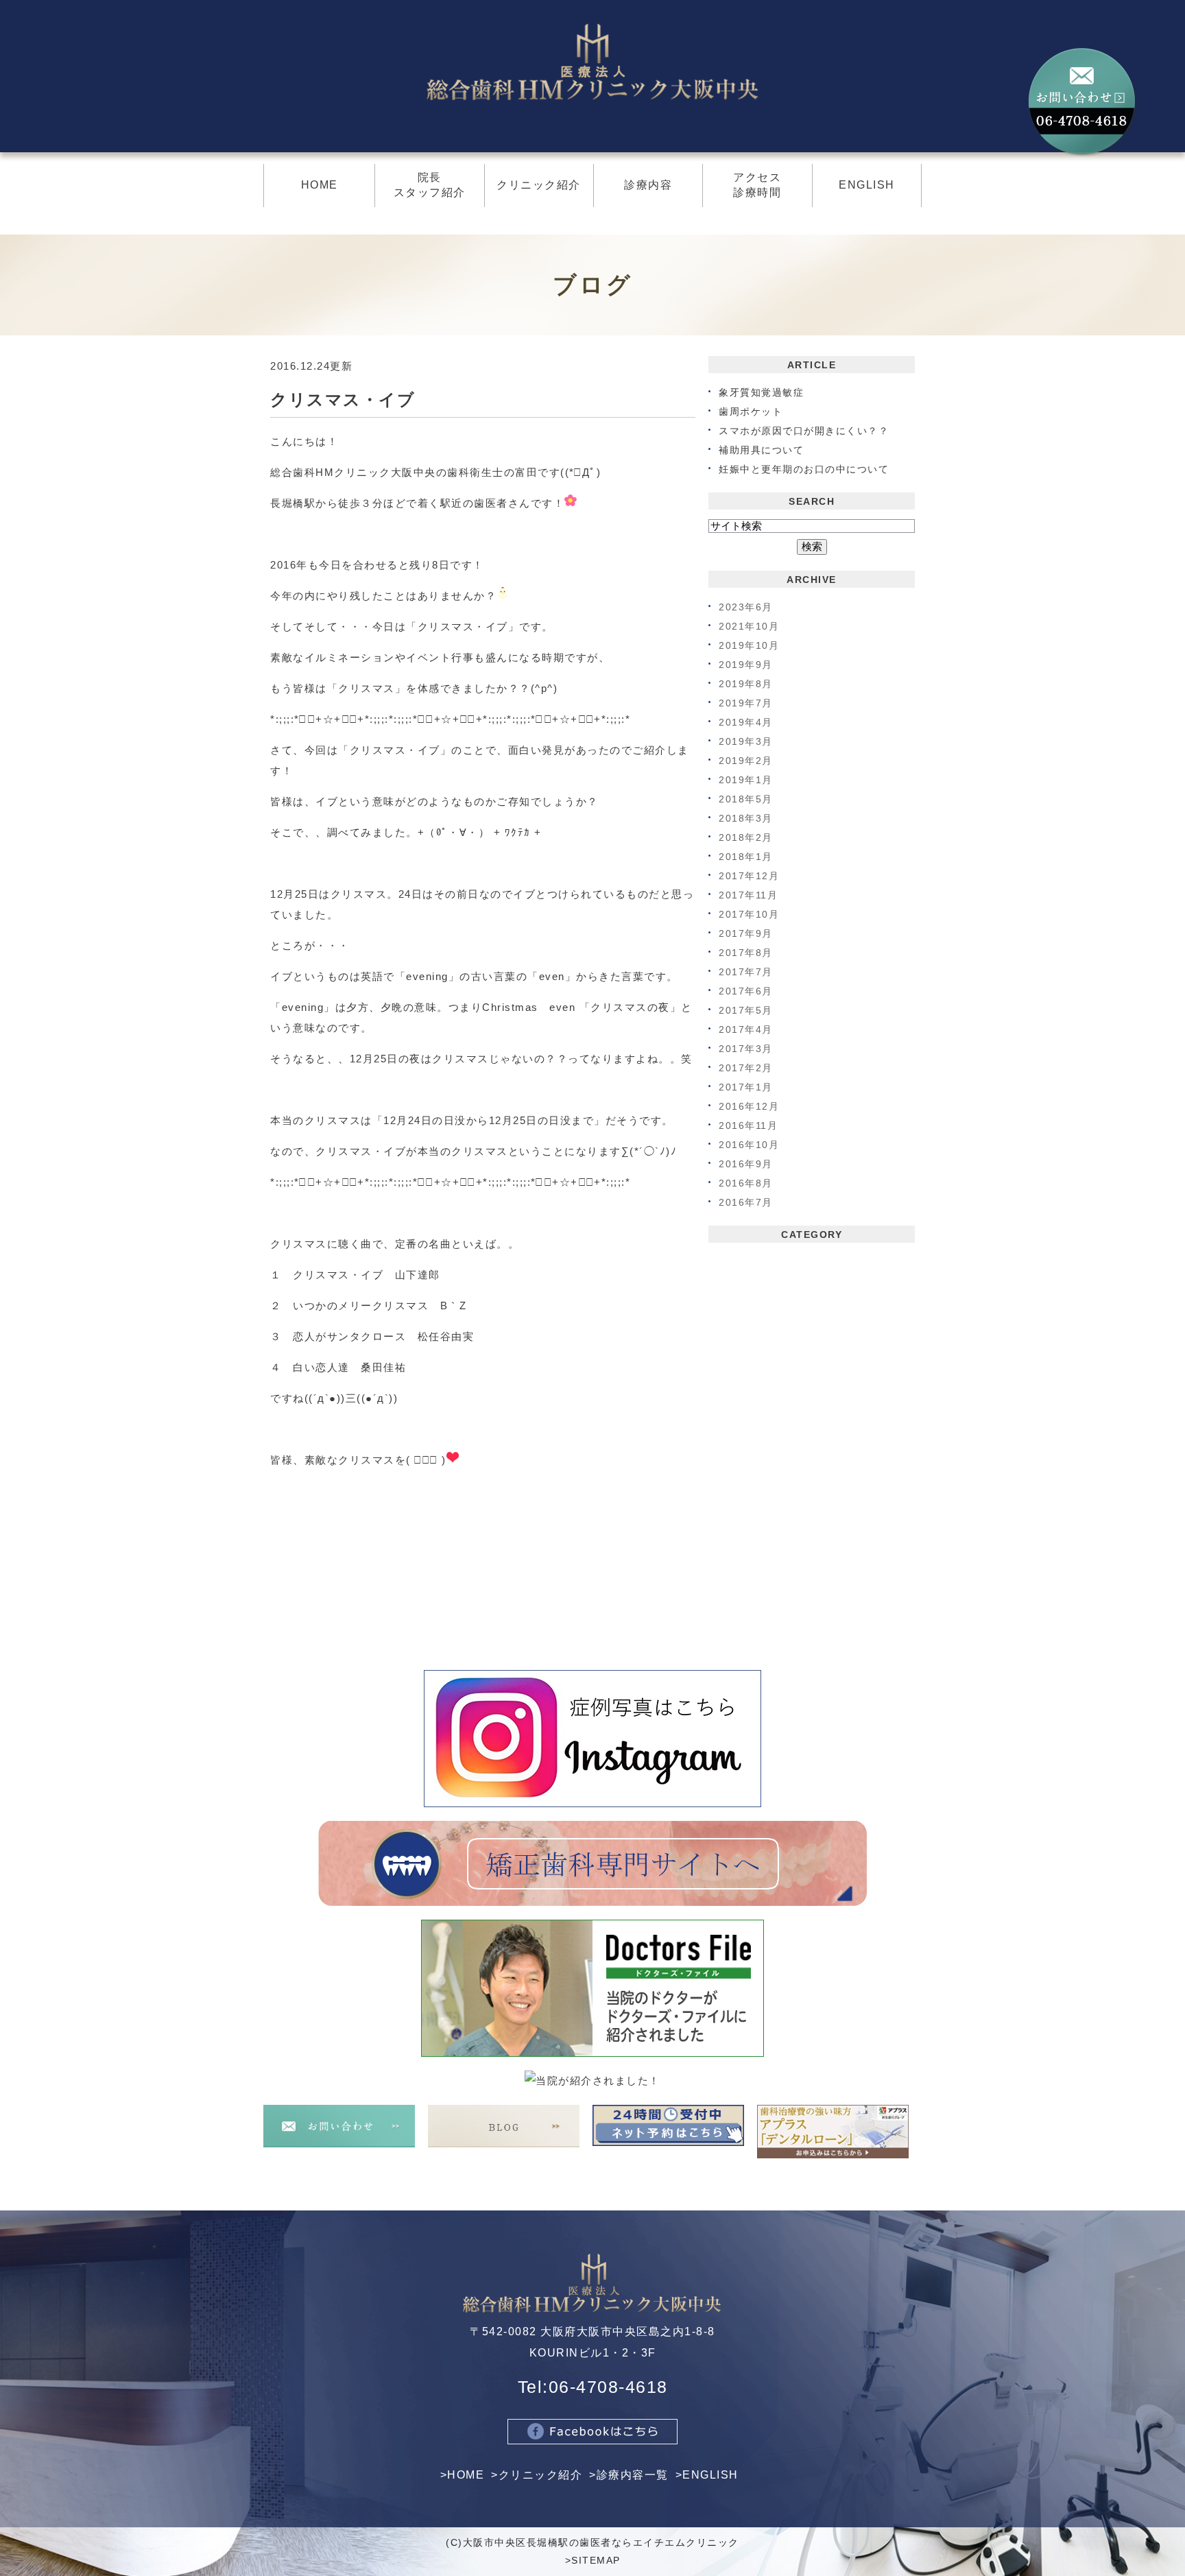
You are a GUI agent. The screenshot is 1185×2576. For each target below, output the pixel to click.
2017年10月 (749, 914)
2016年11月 (748, 1125)
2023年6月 (746, 607)
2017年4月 (746, 1029)
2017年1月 (746, 1087)
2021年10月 (749, 626)
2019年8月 (746, 684)
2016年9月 (746, 1164)
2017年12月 (749, 876)
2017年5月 (746, 1010)
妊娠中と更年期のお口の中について (804, 469)
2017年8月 (746, 953)
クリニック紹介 (541, 2475)
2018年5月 (746, 799)
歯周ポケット (751, 412)
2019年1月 (746, 780)
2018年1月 (746, 857)
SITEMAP (596, 2560)
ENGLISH (710, 2475)
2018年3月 (746, 818)
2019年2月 (746, 761)
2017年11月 (748, 895)
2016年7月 (746, 1202)
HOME (466, 2475)
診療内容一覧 (633, 2475)
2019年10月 (749, 645)
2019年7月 (746, 703)
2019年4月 (746, 722)
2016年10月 (749, 1145)
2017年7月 (746, 972)
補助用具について (761, 450)
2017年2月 (746, 1068)
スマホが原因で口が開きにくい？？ (804, 431)
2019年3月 (746, 741)
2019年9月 (746, 665)
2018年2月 (746, 837)
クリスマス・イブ (343, 399)
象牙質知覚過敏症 (761, 392)
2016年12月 (749, 1106)
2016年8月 (746, 1183)
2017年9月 (746, 933)
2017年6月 (746, 991)
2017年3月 (746, 1049)
